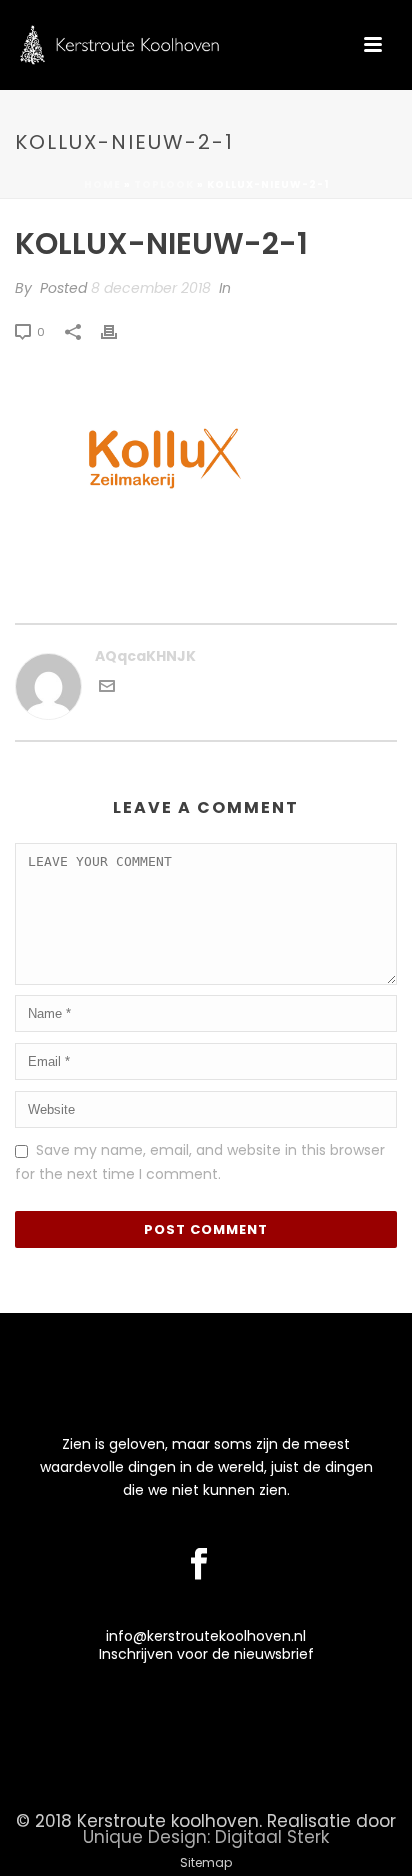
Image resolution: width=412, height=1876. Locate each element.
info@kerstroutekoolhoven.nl (206, 1636)
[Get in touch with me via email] (107, 689)
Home (102, 184)
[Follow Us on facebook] (199, 1565)
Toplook (164, 184)
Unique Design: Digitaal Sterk (206, 1837)
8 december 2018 (151, 288)
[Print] (119, 331)
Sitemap (206, 1863)
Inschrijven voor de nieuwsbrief (206, 1654)
